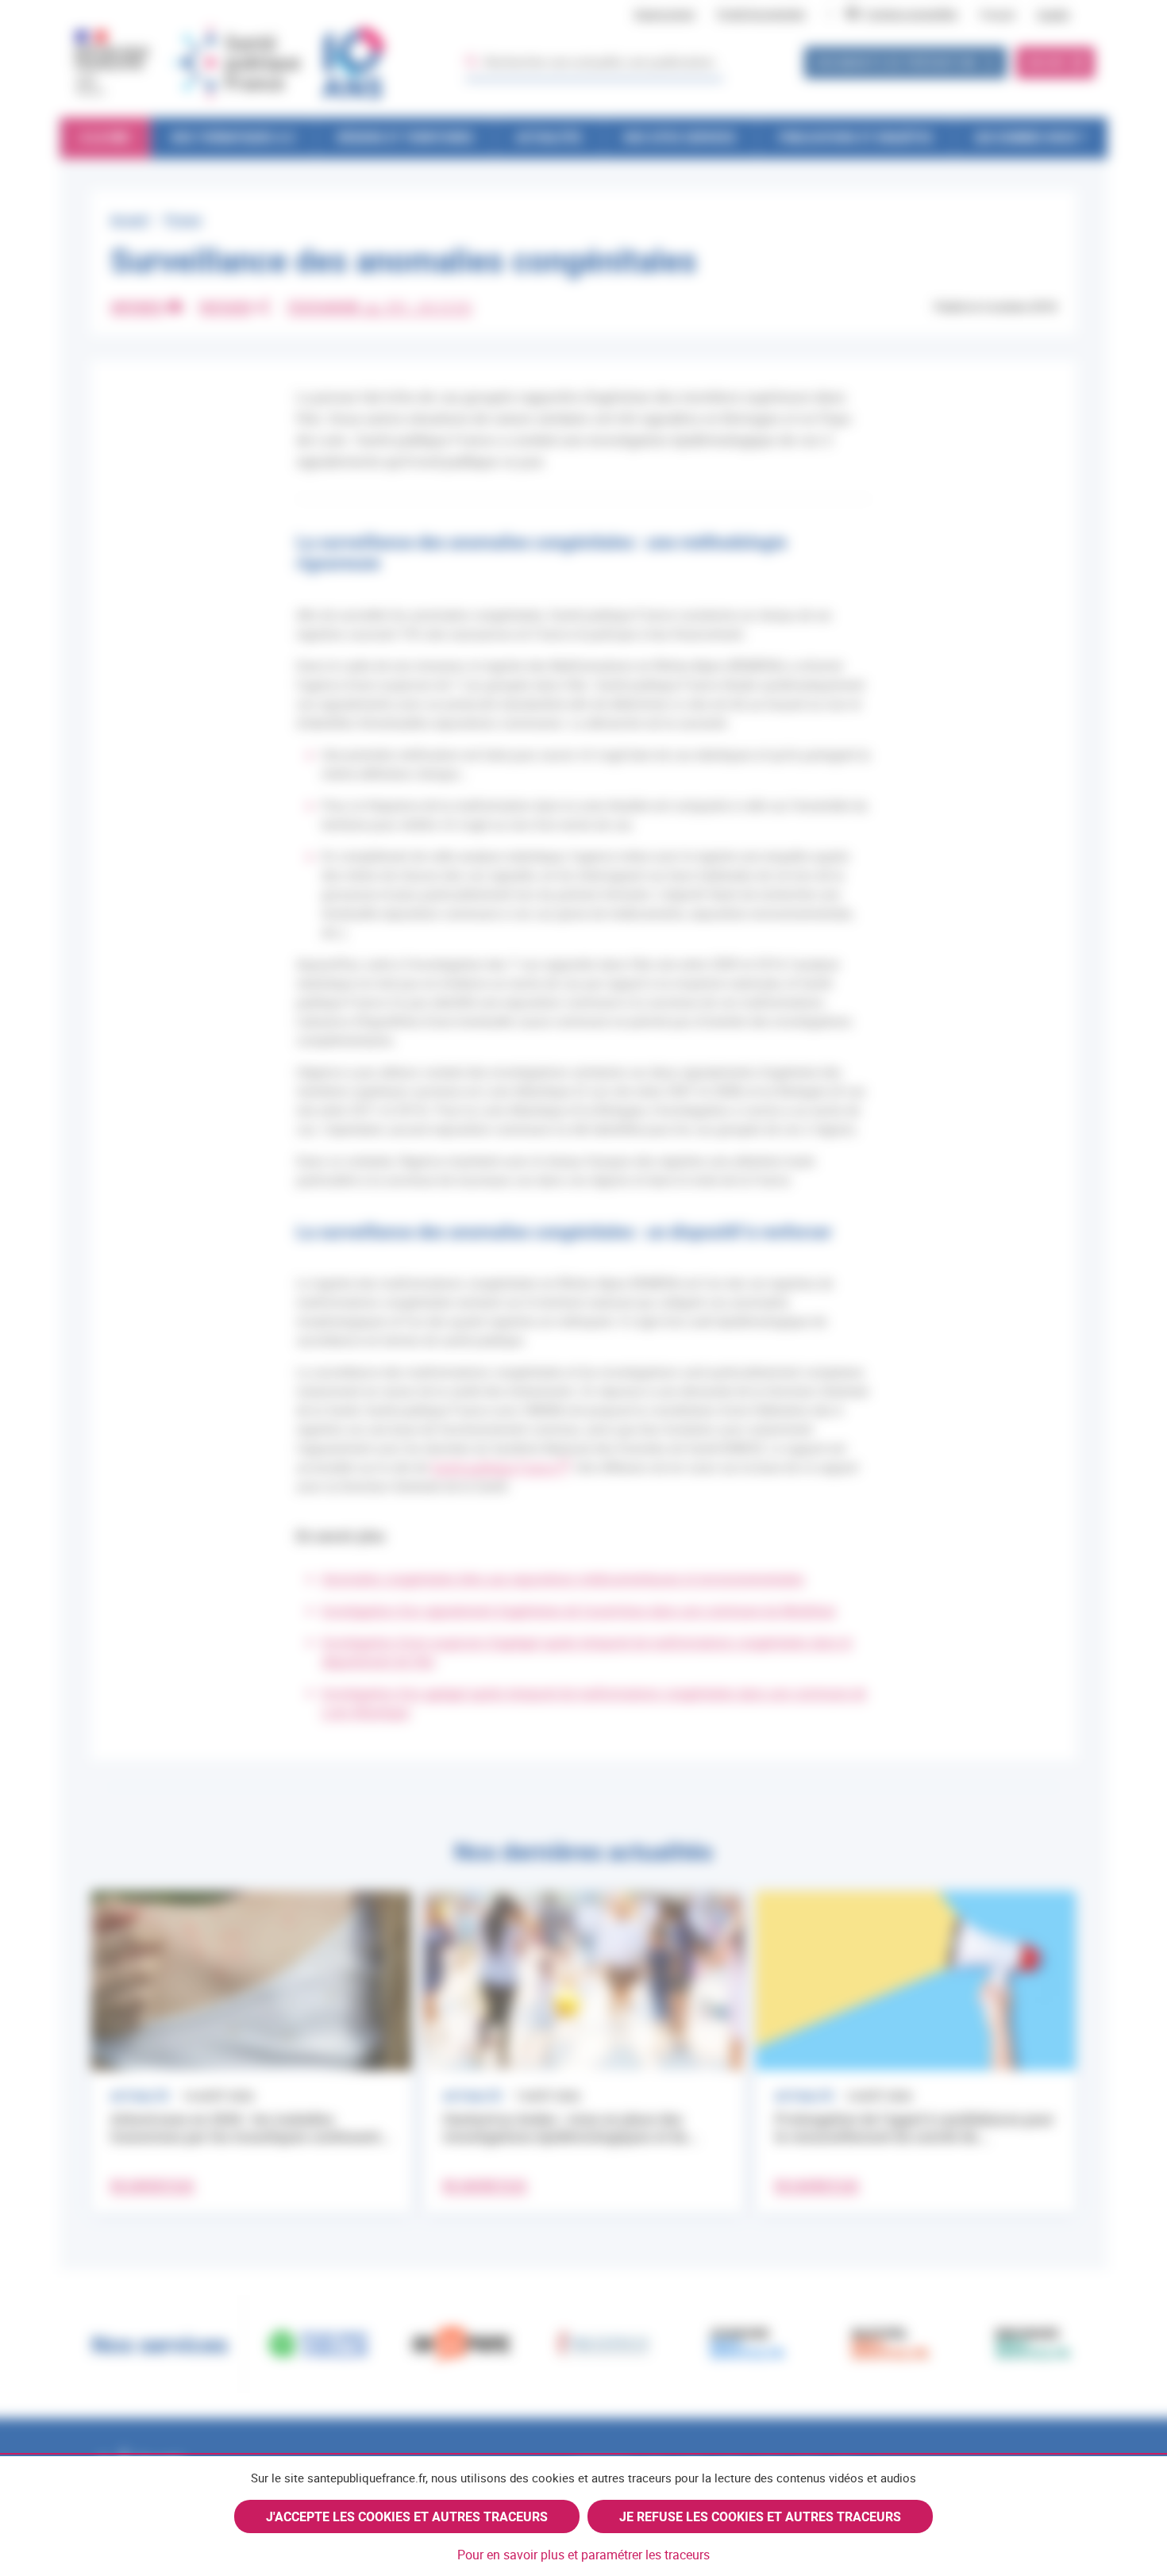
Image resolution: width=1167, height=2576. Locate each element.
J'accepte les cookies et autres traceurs (407, 2516)
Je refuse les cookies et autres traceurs (760, 2516)
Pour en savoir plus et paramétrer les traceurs (583, 2555)
